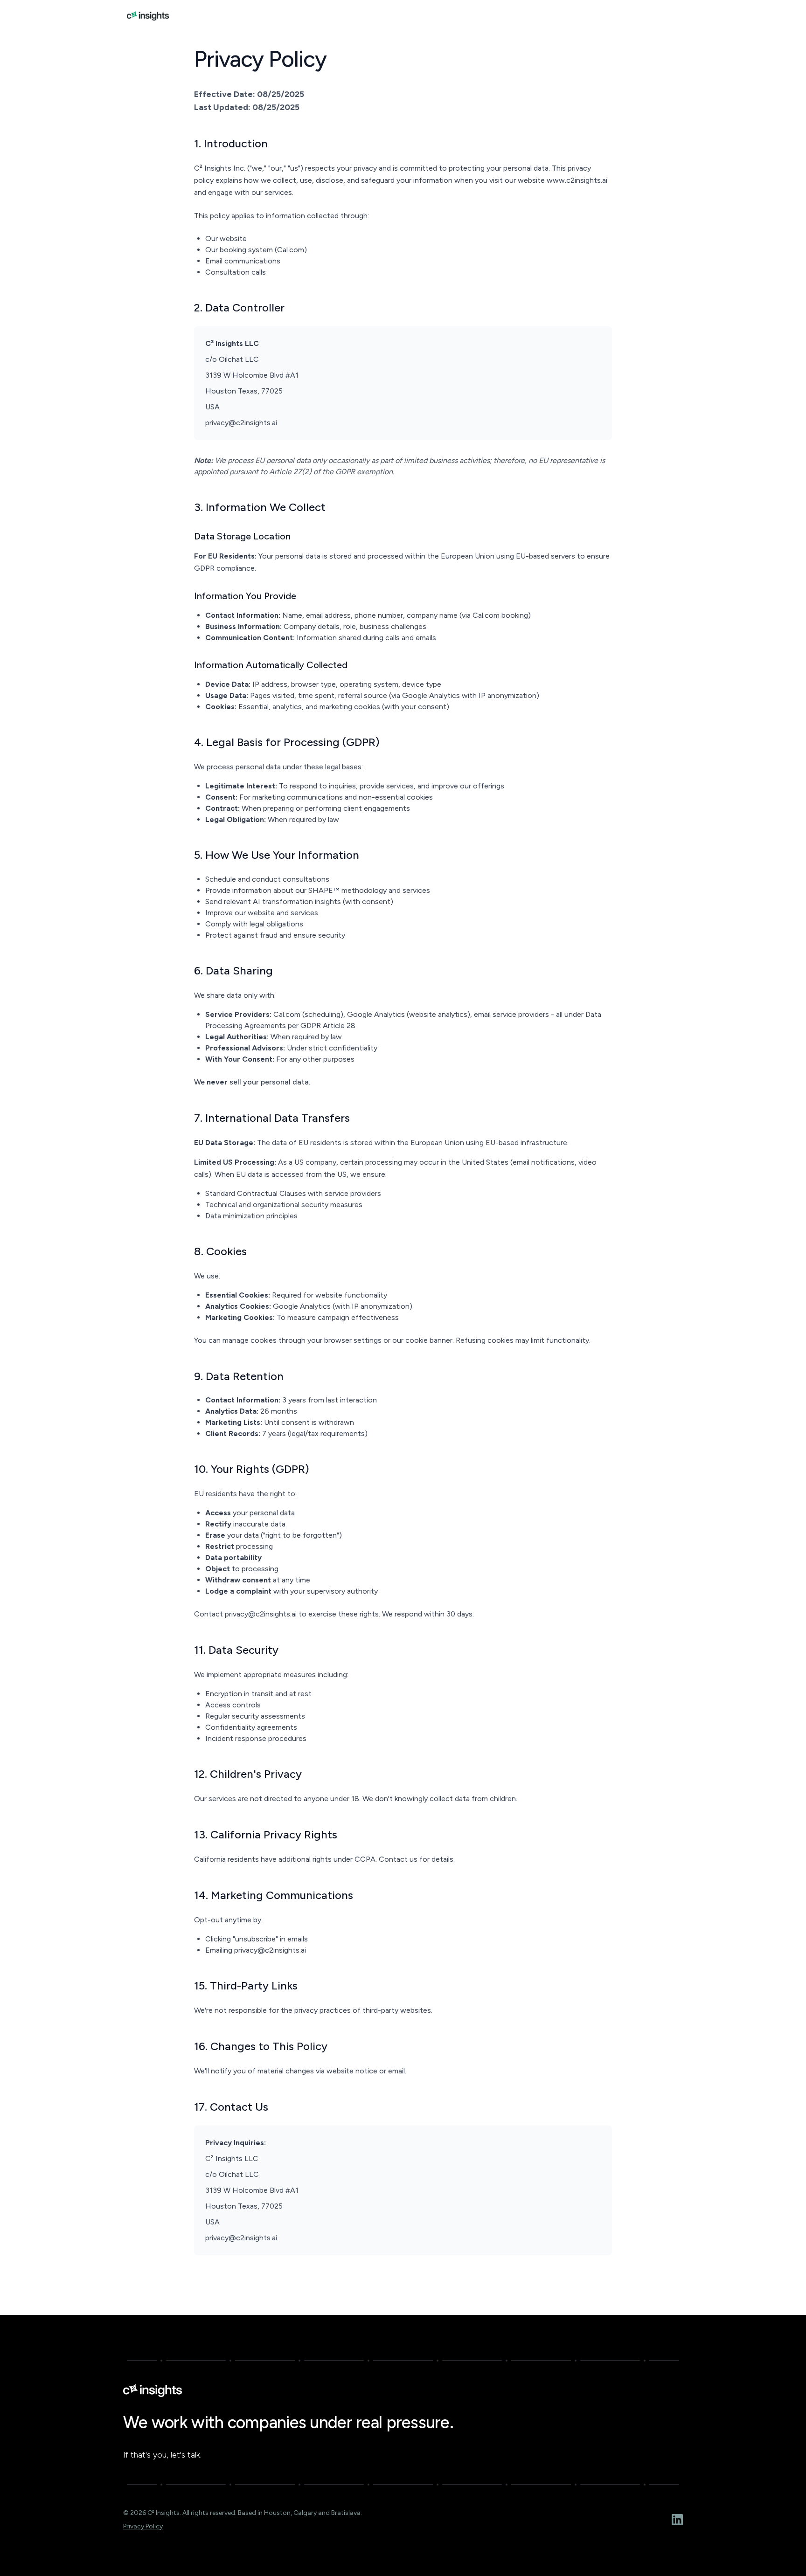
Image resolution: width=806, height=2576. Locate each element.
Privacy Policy (143, 2526)
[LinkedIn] (677, 2520)
